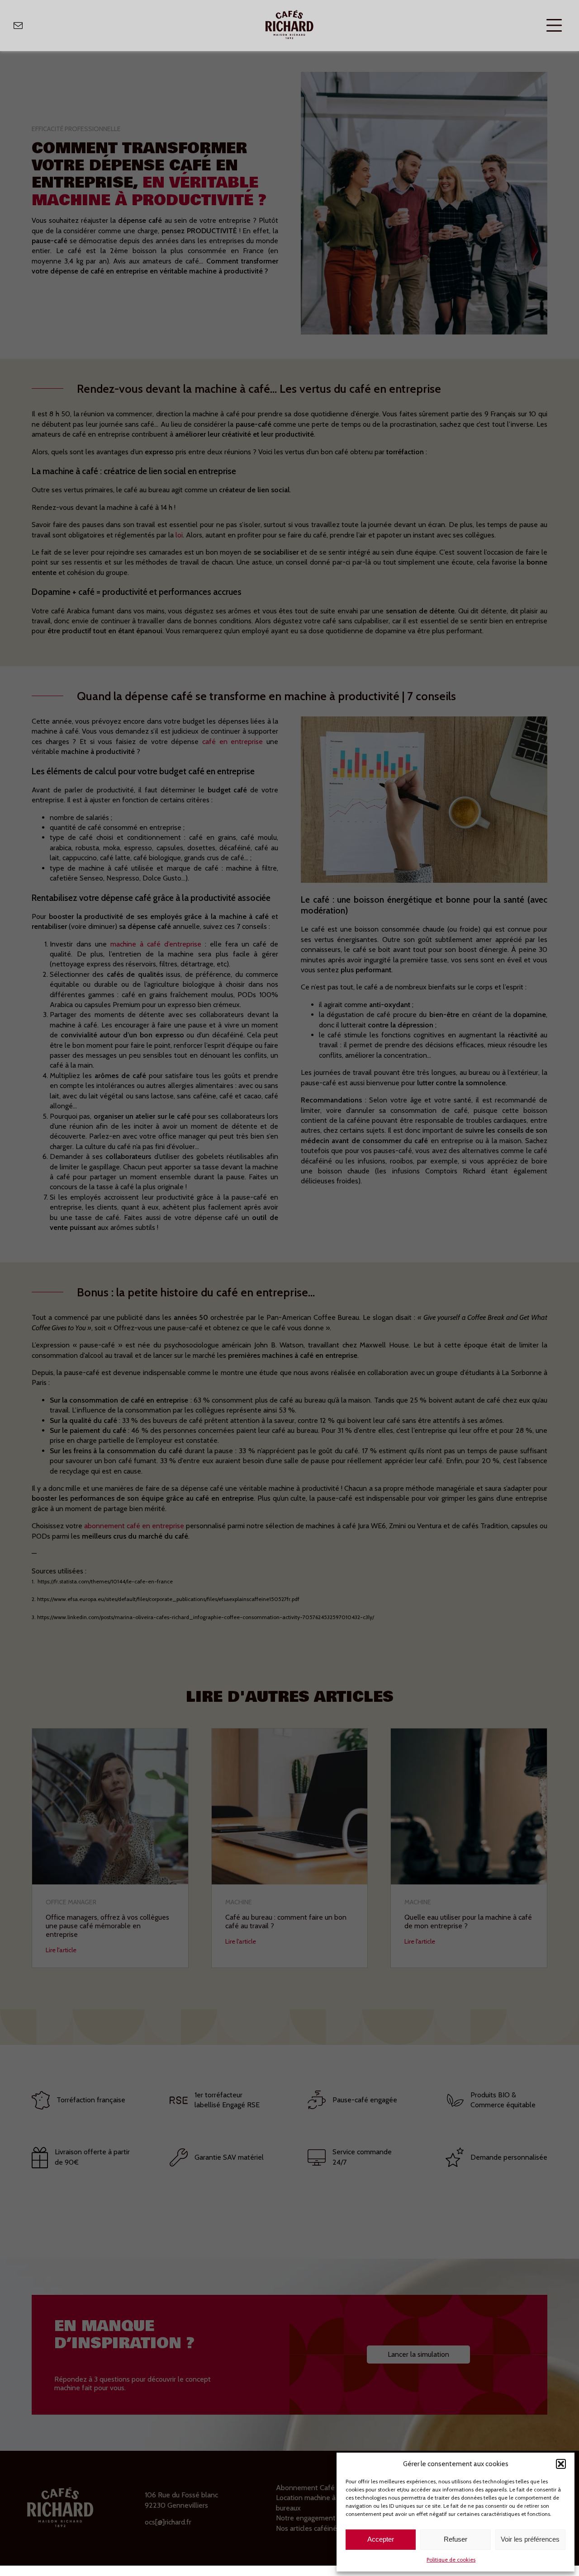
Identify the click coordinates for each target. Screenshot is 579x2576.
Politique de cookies (451, 2560)
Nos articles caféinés (308, 2528)
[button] (561, 2464)
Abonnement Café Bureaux (319, 2488)
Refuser (456, 2539)
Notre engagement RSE (313, 2518)
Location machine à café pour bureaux (321, 2503)
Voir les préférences (530, 2539)
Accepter (381, 2539)
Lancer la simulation (418, 2354)
